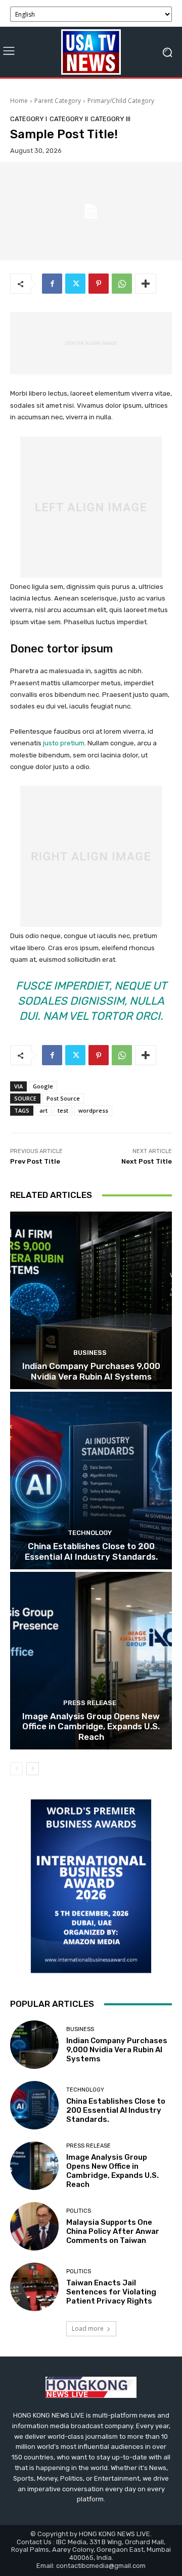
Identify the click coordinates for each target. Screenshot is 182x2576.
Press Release (90, 1703)
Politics (79, 2211)
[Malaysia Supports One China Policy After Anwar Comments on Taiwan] (34, 2226)
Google (43, 1086)
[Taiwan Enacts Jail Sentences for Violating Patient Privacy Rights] (34, 2287)
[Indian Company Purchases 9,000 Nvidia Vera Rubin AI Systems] (91, 1300)
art (43, 1110)
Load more (88, 2328)
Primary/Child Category (121, 101)
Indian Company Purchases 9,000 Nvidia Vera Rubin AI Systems (91, 1371)
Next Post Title (147, 1161)
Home (19, 101)
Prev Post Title (35, 1161)
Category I (29, 119)
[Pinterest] (99, 284)
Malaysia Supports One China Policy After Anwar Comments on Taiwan (113, 2231)
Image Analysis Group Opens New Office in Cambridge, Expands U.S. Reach (91, 1727)
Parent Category (58, 101)
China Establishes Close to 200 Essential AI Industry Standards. (91, 1551)
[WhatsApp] (122, 284)
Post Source (63, 1098)
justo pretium (64, 743)
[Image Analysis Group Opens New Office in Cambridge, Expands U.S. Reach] (91, 1661)
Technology (90, 1533)
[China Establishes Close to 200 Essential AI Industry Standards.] (91, 1481)
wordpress (93, 1110)
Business (90, 1353)
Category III (110, 119)
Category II (69, 119)
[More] (146, 284)
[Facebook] (52, 284)
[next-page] (33, 1769)
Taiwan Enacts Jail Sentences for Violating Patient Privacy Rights (111, 2292)
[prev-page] (16, 1769)
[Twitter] (75, 284)
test (63, 1110)
